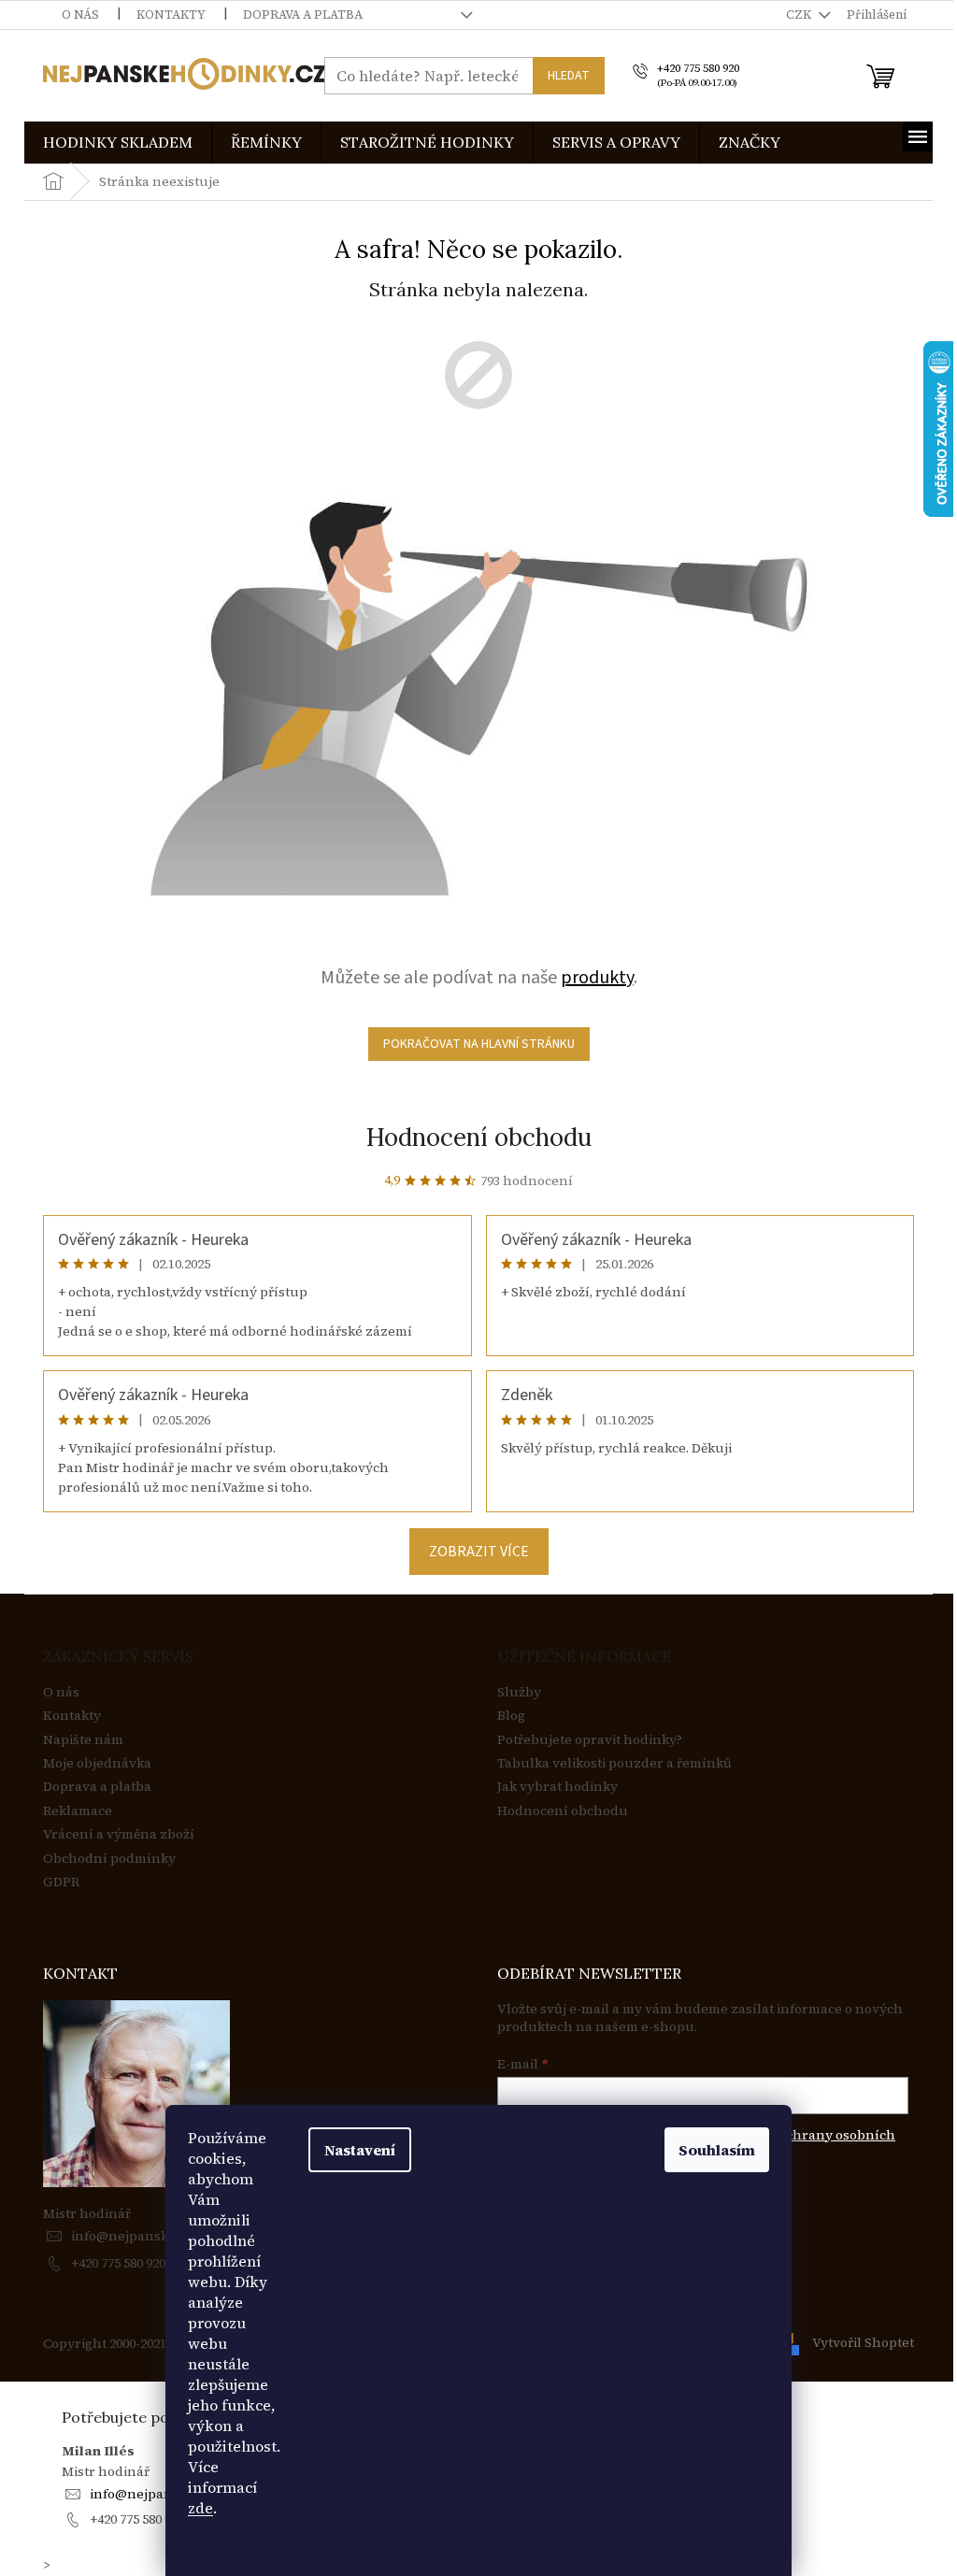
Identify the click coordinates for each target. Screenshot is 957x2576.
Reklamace (78, 1811)
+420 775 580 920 (118, 2263)
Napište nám (83, 1740)
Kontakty (171, 14)
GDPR (61, 1882)
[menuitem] (118, 143)
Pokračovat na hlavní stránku (479, 1044)
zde (200, 2508)
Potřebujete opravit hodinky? (590, 1740)
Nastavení (360, 2150)
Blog (511, 1716)
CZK (800, 14)
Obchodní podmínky (109, 1859)
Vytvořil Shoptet (863, 2342)
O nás (80, 14)
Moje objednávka (97, 1763)
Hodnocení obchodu (479, 1137)
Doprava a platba (303, 14)
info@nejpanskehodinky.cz (158, 2236)
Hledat (569, 76)
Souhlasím (717, 2150)
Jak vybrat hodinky (557, 1787)
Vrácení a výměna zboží (119, 1834)
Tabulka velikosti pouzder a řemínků (614, 1763)
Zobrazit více (479, 1552)
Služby (519, 1692)
